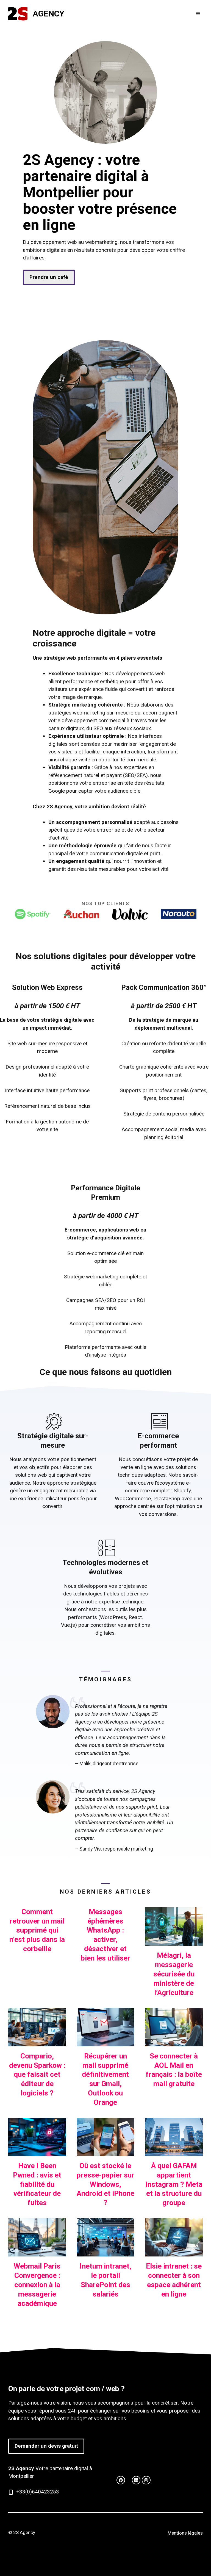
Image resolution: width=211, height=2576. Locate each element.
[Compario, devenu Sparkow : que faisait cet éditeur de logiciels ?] (37, 2042)
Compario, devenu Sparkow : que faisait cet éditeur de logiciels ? (37, 2074)
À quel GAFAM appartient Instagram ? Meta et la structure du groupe (174, 2184)
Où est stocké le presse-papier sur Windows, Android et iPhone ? (105, 2184)
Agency (48, 14)
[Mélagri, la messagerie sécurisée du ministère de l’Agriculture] (174, 1942)
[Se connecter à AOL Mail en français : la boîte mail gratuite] (174, 2042)
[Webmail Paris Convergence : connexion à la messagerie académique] (37, 2252)
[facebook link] (136, 2480)
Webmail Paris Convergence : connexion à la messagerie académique (37, 2285)
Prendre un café (49, 277)
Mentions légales (185, 2533)
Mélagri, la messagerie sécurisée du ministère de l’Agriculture (174, 1974)
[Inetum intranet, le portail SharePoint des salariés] (106, 2252)
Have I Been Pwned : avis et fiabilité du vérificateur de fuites (37, 2184)
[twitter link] (121, 2480)
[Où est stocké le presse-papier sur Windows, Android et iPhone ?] (106, 2152)
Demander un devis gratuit (46, 2446)
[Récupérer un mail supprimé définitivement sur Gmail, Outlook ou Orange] (106, 2042)
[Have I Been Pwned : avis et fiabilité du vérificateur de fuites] (37, 2152)
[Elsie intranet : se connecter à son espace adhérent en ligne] (174, 2252)
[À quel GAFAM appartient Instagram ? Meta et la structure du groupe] (174, 2152)
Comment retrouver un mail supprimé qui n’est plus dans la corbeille (37, 1930)
